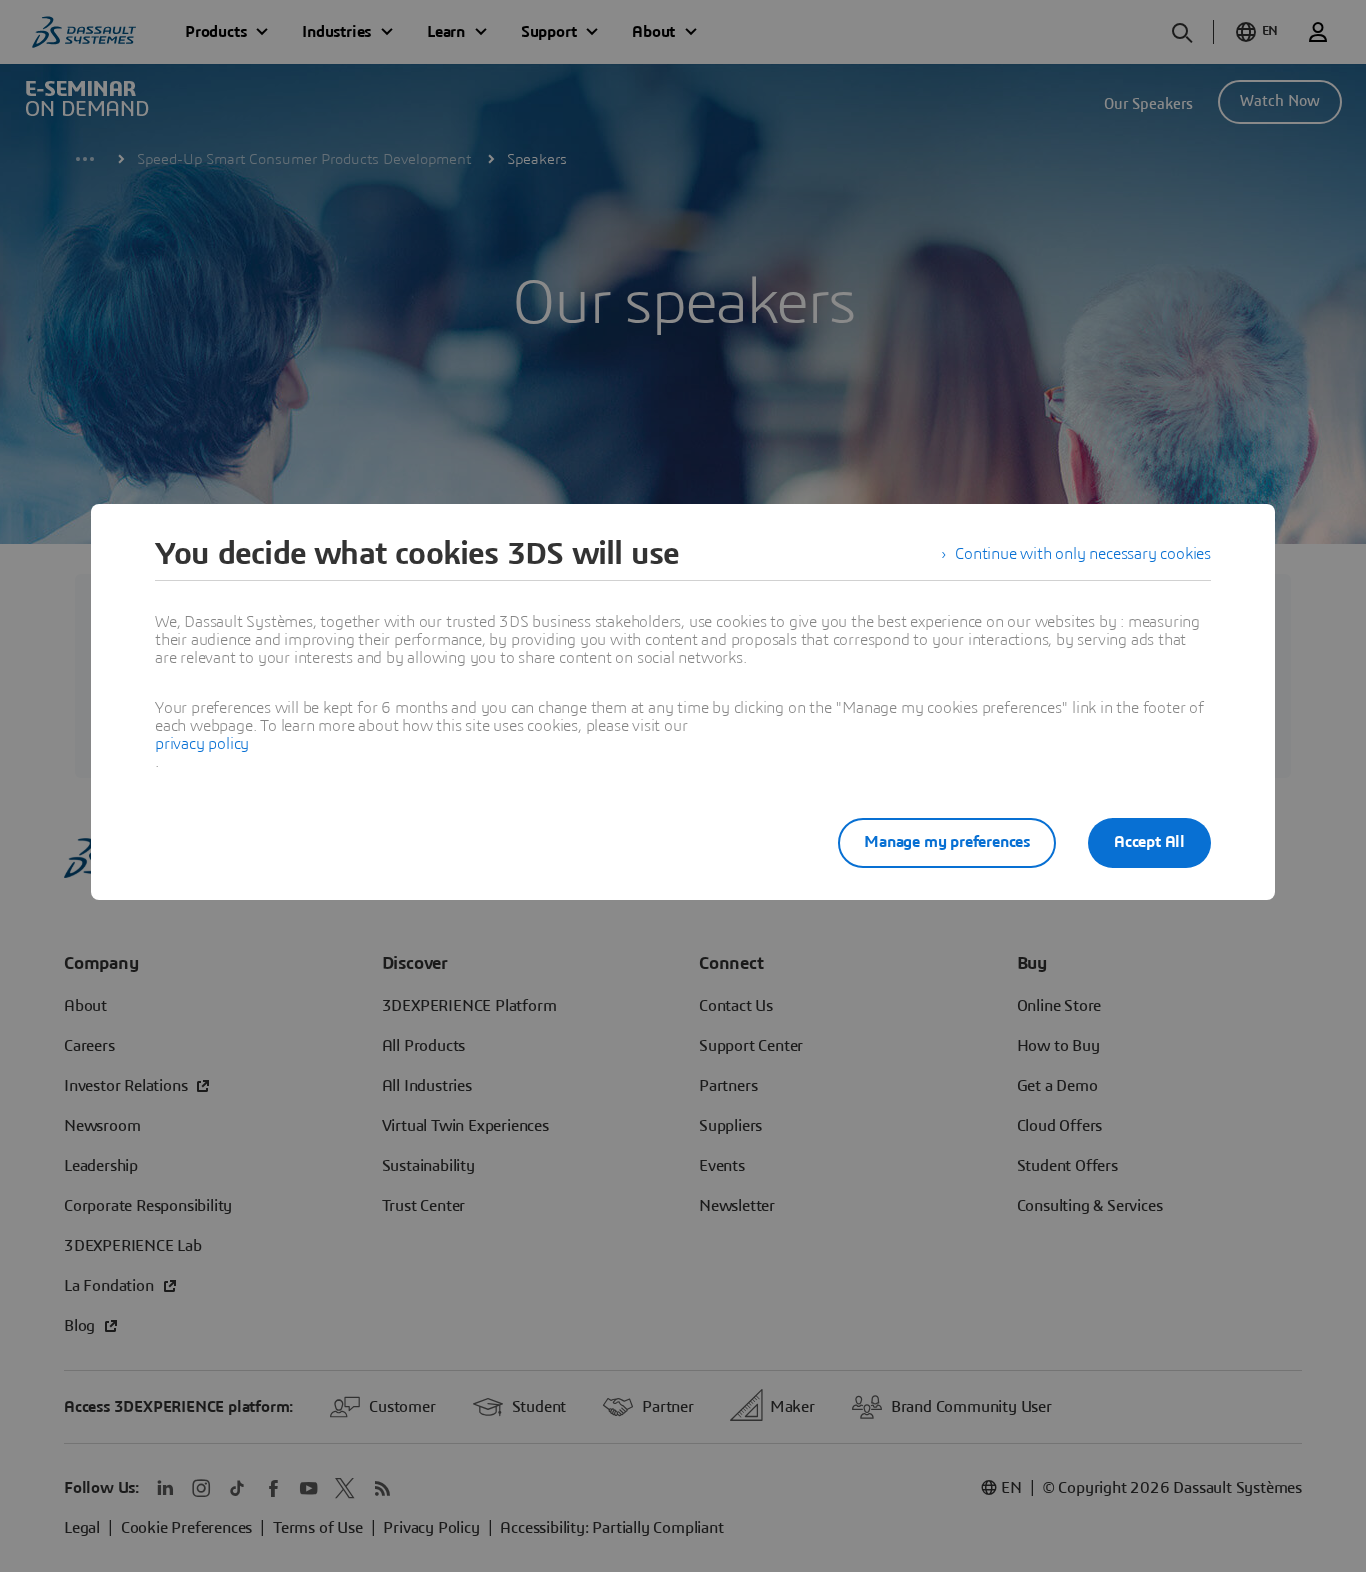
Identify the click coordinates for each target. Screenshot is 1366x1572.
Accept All (1149, 842)
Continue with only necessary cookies (1083, 554)
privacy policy (202, 744)
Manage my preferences (947, 842)
